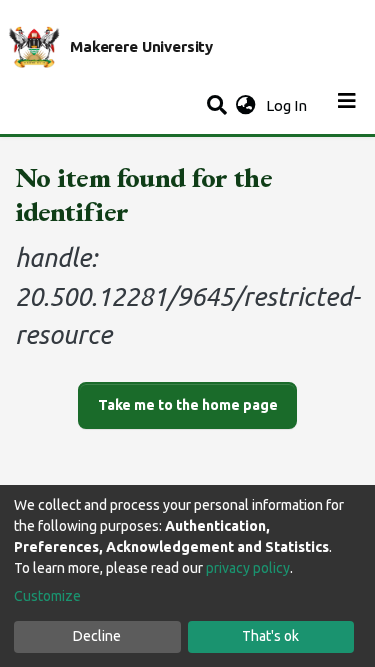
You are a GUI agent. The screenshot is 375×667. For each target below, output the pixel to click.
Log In (288, 105)
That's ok (270, 636)
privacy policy (248, 568)
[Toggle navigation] (347, 106)
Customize (47, 596)
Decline (97, 636)
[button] (245, 106)
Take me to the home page (188, 405)
